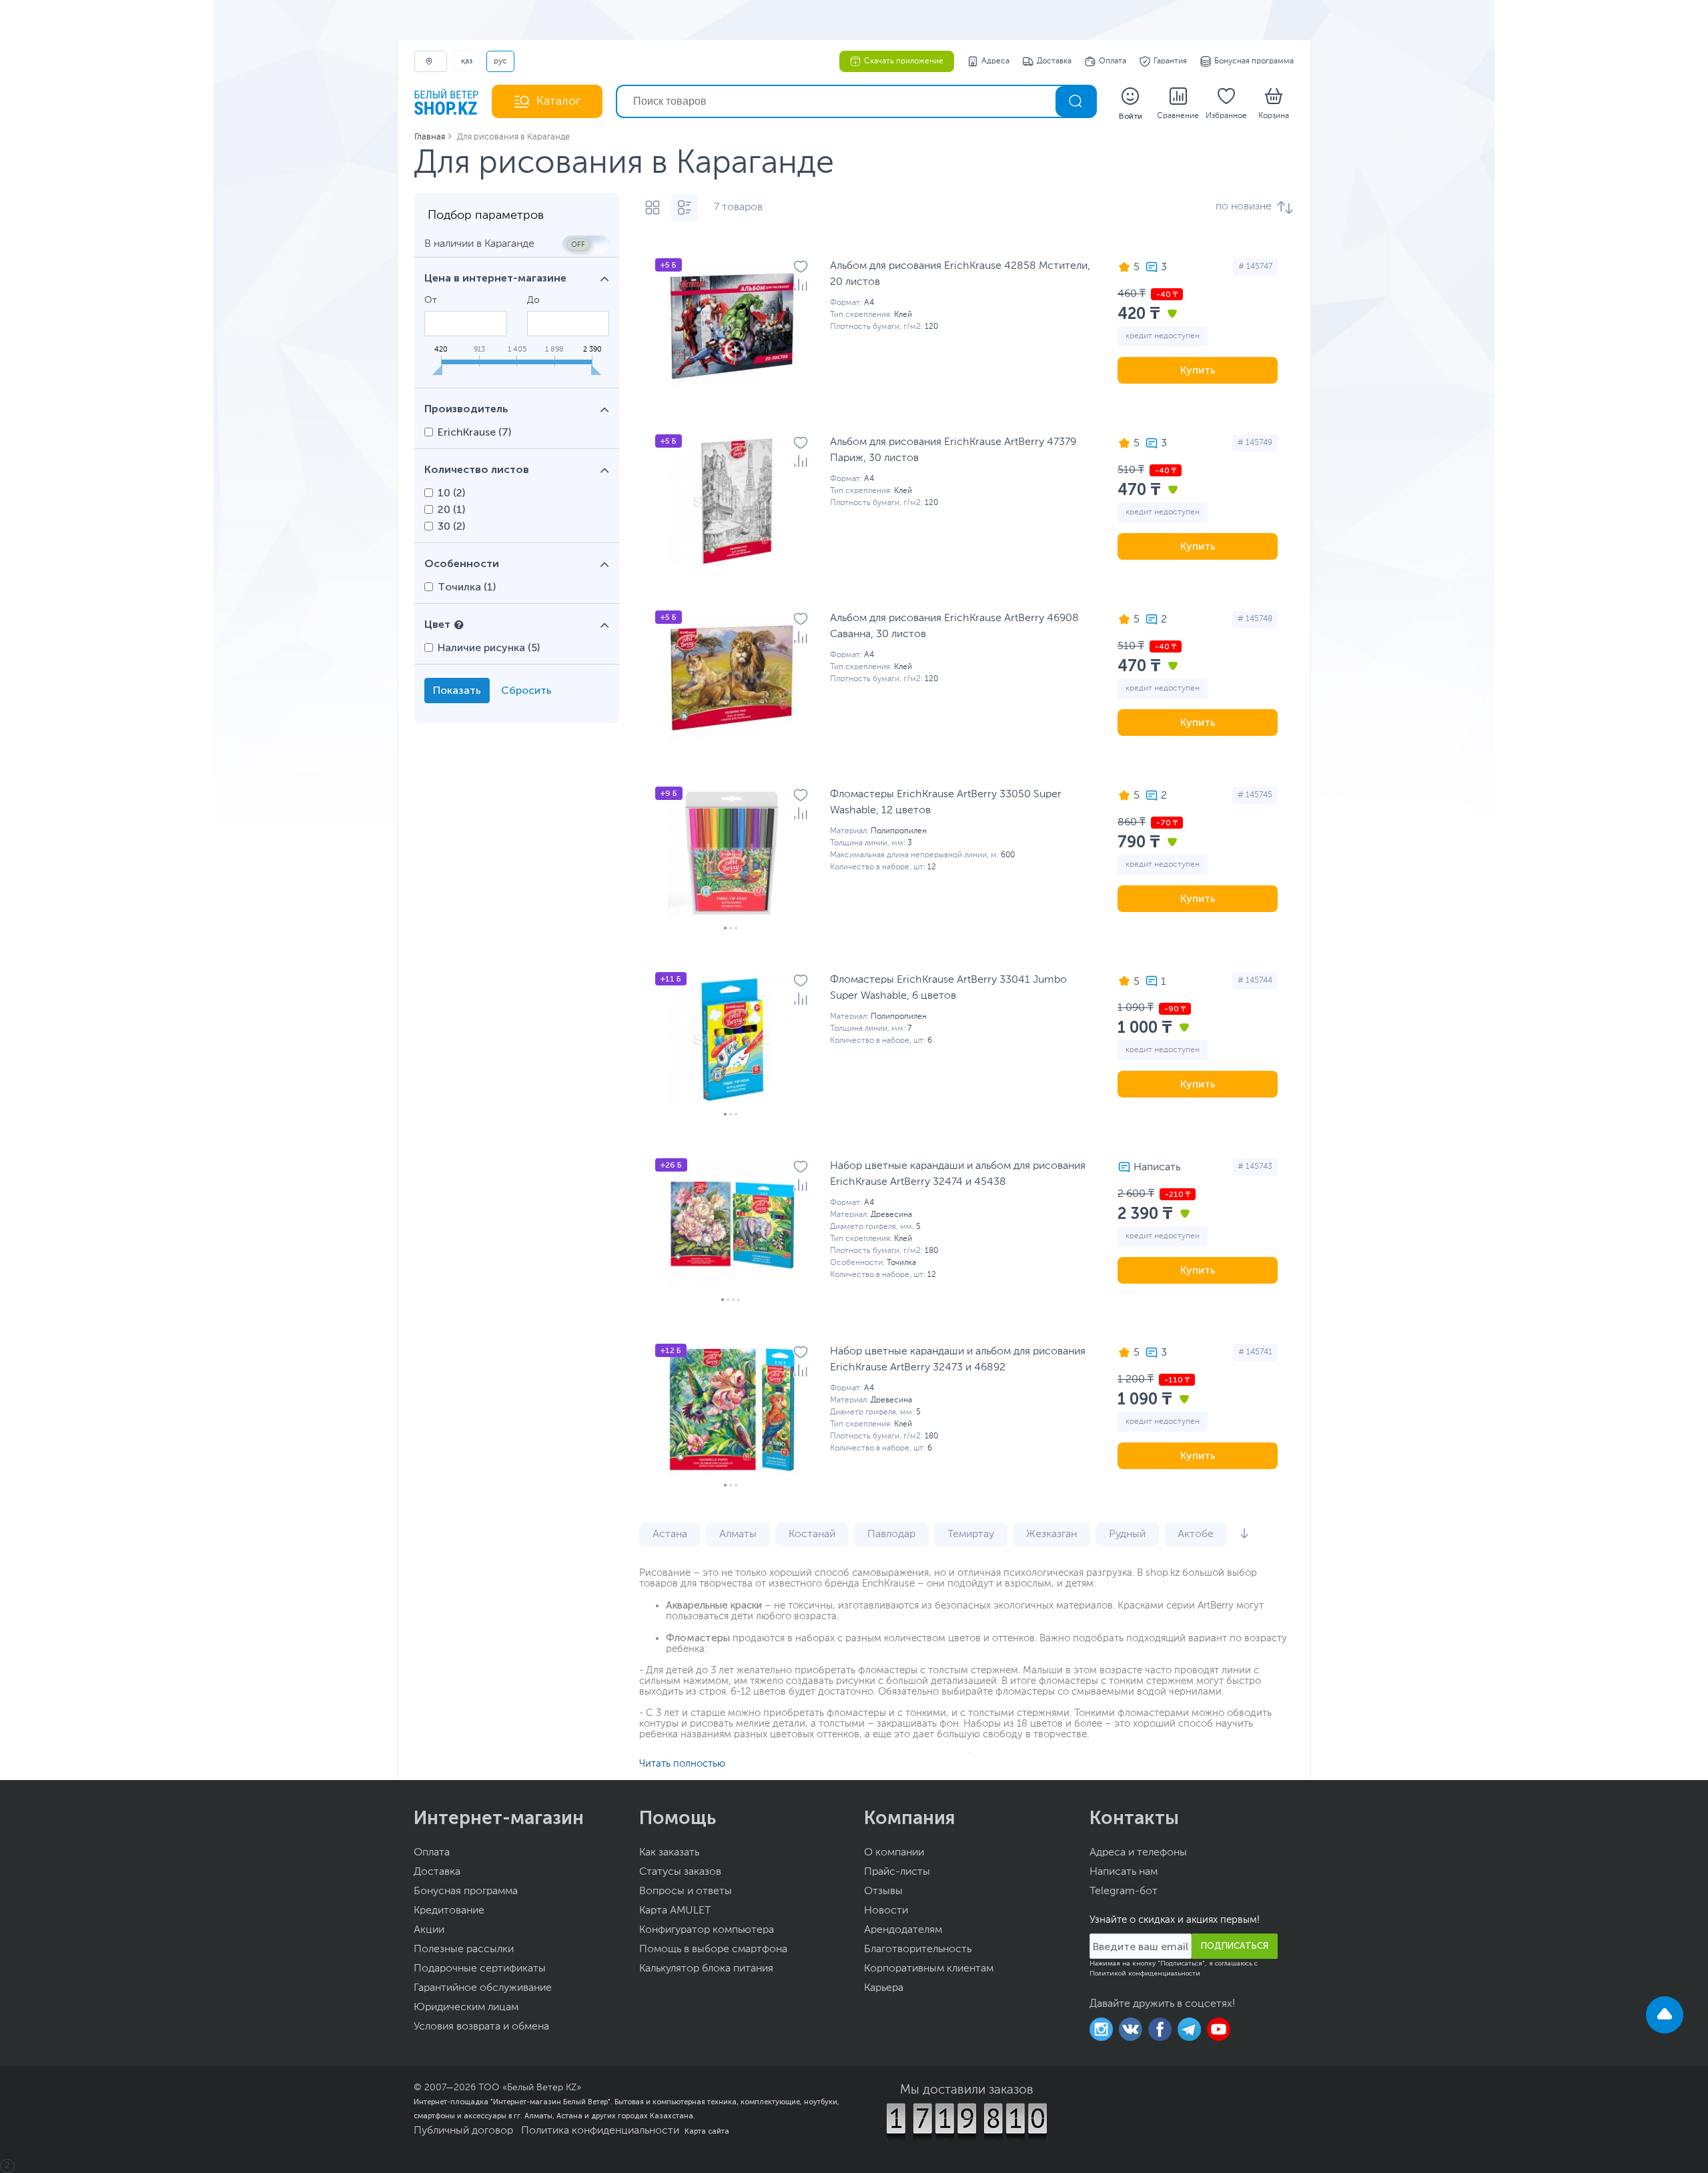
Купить (1198, 370)
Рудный (1127, 1535)
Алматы (738, 1535)
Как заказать (669, 1853)
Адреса (995, 61)
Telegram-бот (1124, 1891)
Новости (886, 1911)
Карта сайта (707, 2131)
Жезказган (1051, 1535)
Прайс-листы (897, 1872)
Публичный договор (463, 2131)
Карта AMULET (675, 1911)
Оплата (1113, 61)
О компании (894, 1853)
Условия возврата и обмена (481, 2027)
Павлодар (891, 1535)
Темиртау (971, 1535)
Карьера (884, 1988)
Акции (429, 1930)
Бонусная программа (1254, 61)
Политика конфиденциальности (600, 2131)
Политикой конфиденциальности (1145, 1974)
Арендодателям (903, 1930)
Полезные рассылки (464, 1949)
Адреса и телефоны (1138, 1853)
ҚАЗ (467, 61)
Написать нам (1124, 1872)
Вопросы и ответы (686, 1891)
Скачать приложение (904, 61)
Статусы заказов (680, 1872)
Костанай (812, 1535)
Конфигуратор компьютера (707, 1930)
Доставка (1054, 61)
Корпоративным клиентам (929, 1969)
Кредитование (449, 1911)
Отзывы (883, 1891)
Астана (670, 1535)
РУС (500, 61)
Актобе (1196, 1535)
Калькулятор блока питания (706, 1969)
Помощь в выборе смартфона (713, 1949)
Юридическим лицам (466, 2008)
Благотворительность (918, 1949)
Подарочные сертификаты (480, 1969)
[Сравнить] (801, 285)
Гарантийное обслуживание (483, 1988)
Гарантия (1170, 61)
